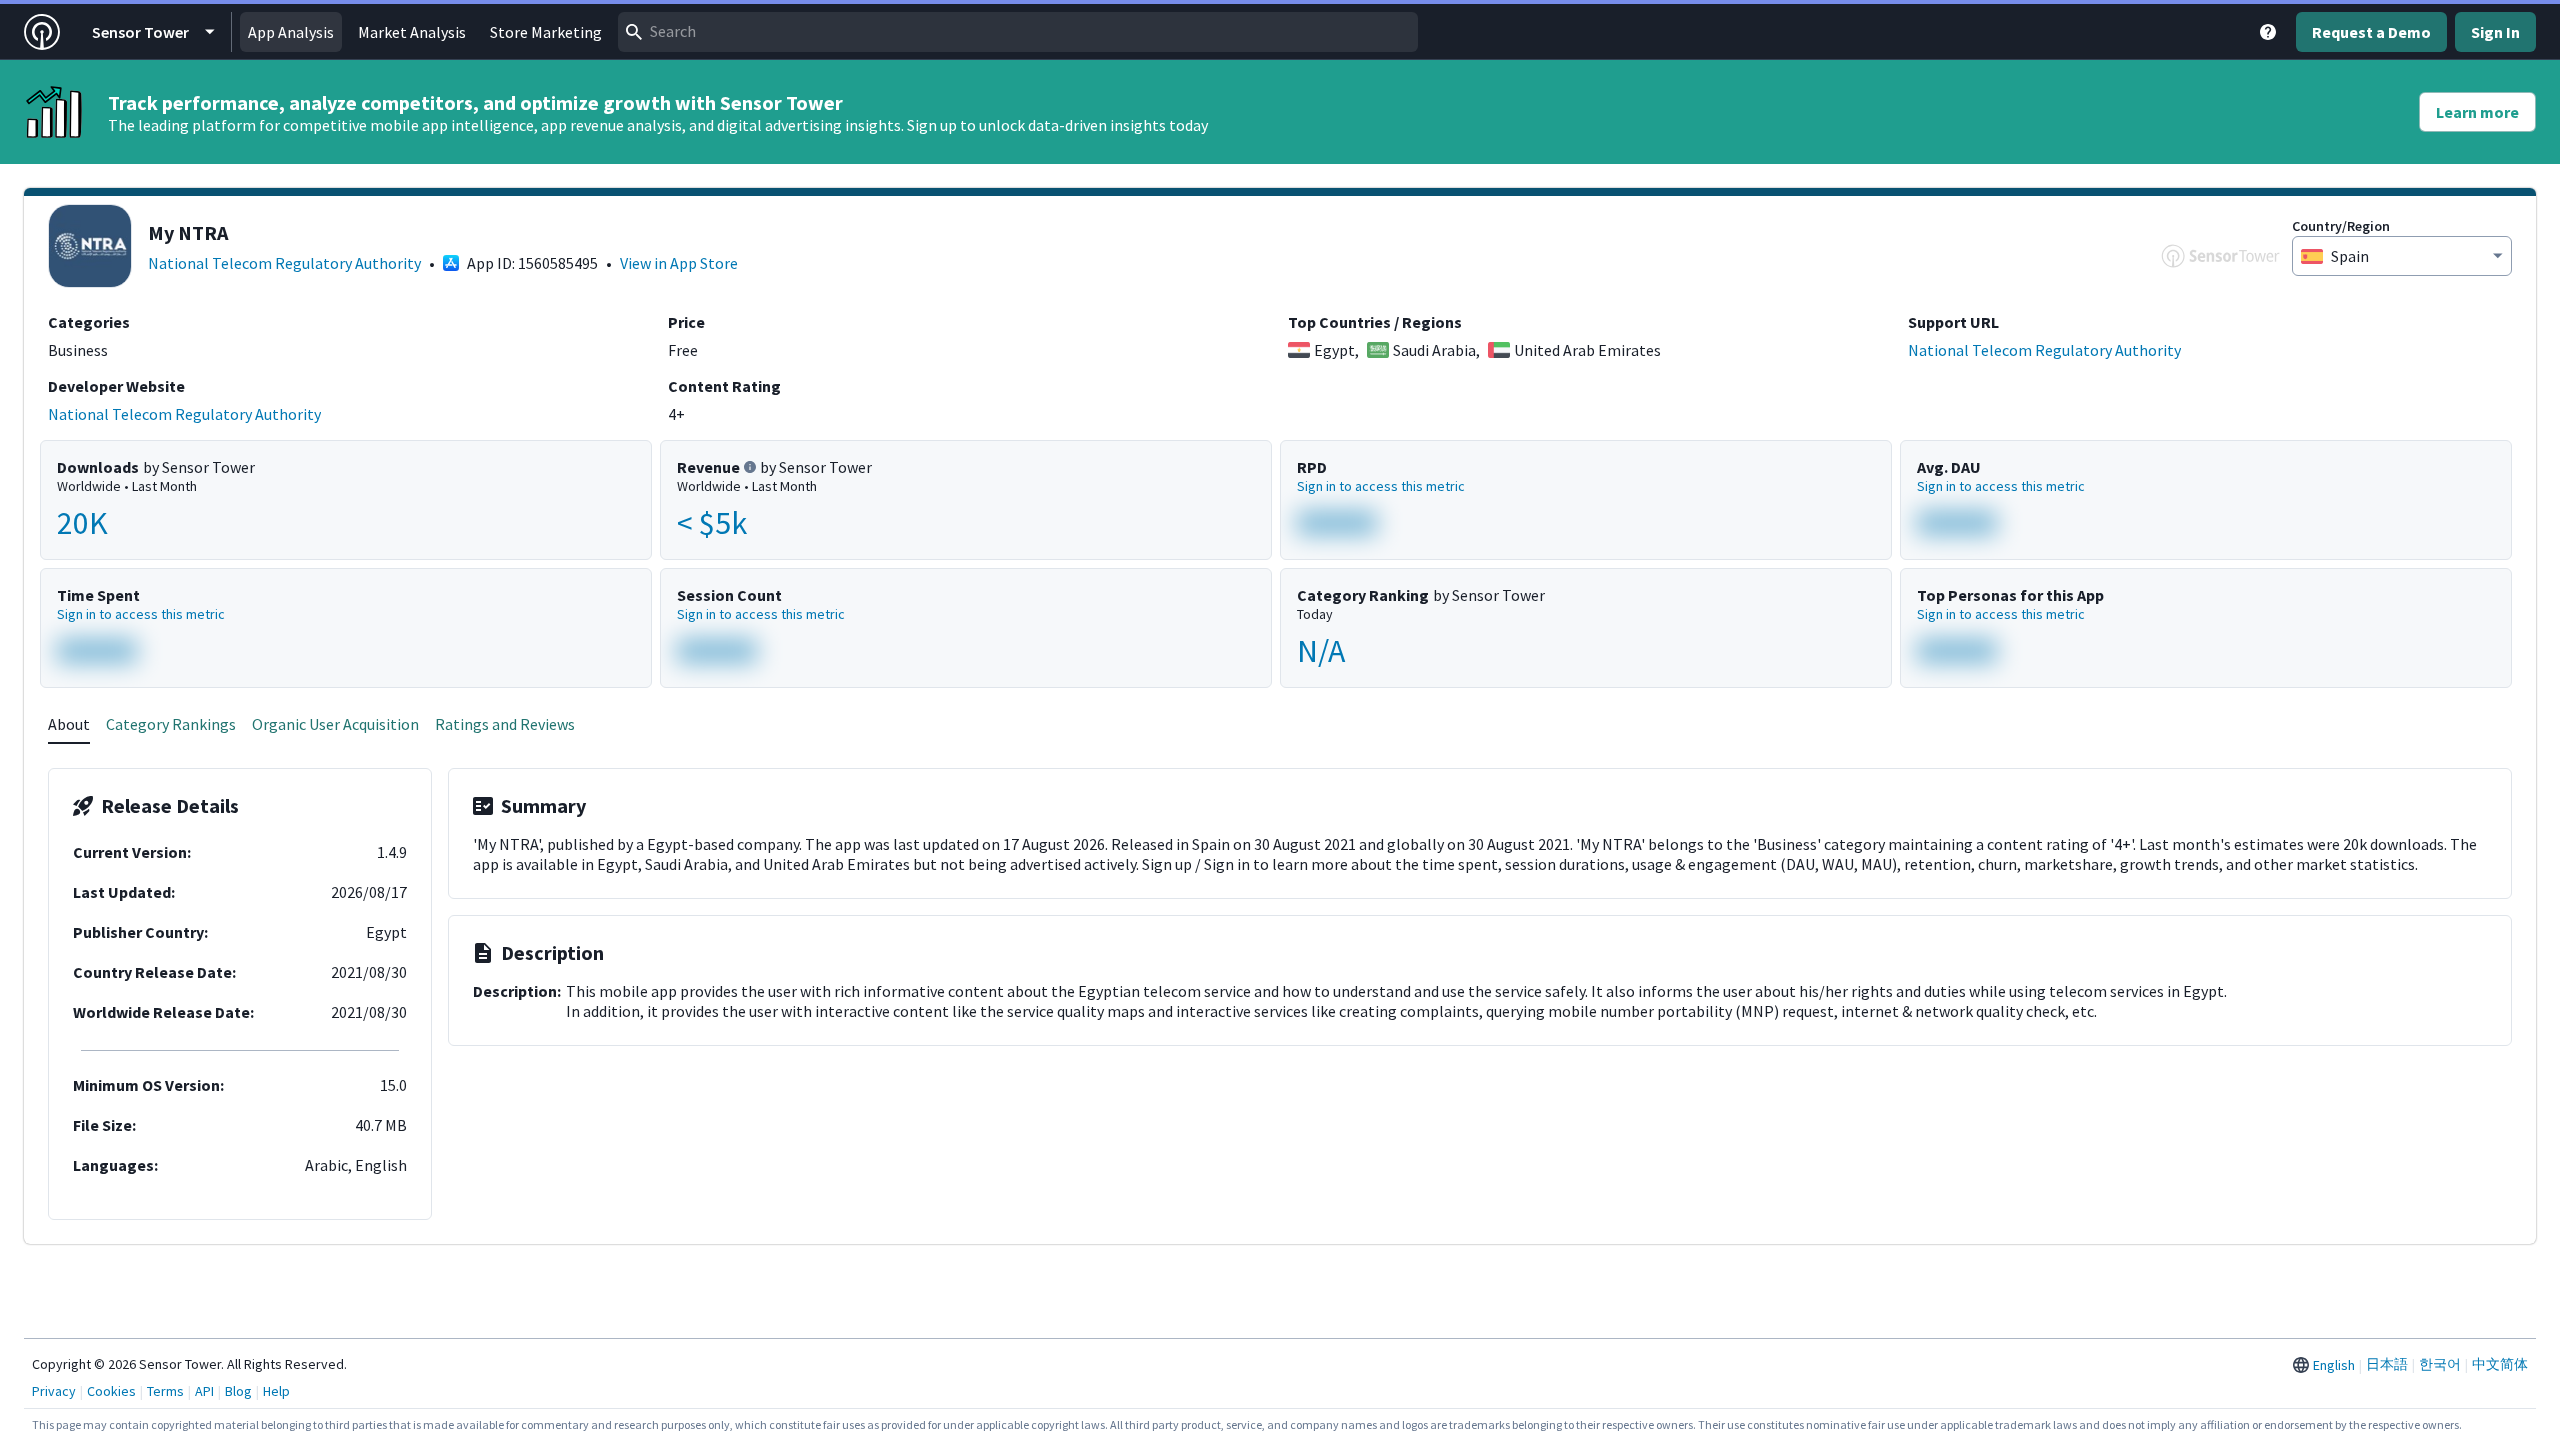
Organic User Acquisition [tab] (335, 724)
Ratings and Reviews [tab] (505, 724)
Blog (238, 1391)
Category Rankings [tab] (171, 724)
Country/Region (2341, 226)
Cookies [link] (111, 1391)
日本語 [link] (2387, 1364)
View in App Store (679, 263)
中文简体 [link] (2500, 1364)
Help (276, 1391)
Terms (165, 1391)
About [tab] (69, 724)
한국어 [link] (2440, 1364)
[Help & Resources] (2268, 32)
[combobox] (1018, 32)
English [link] (2334, 1365)
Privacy (54, 1391)
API (204, 1391)
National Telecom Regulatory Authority (284, 263)
